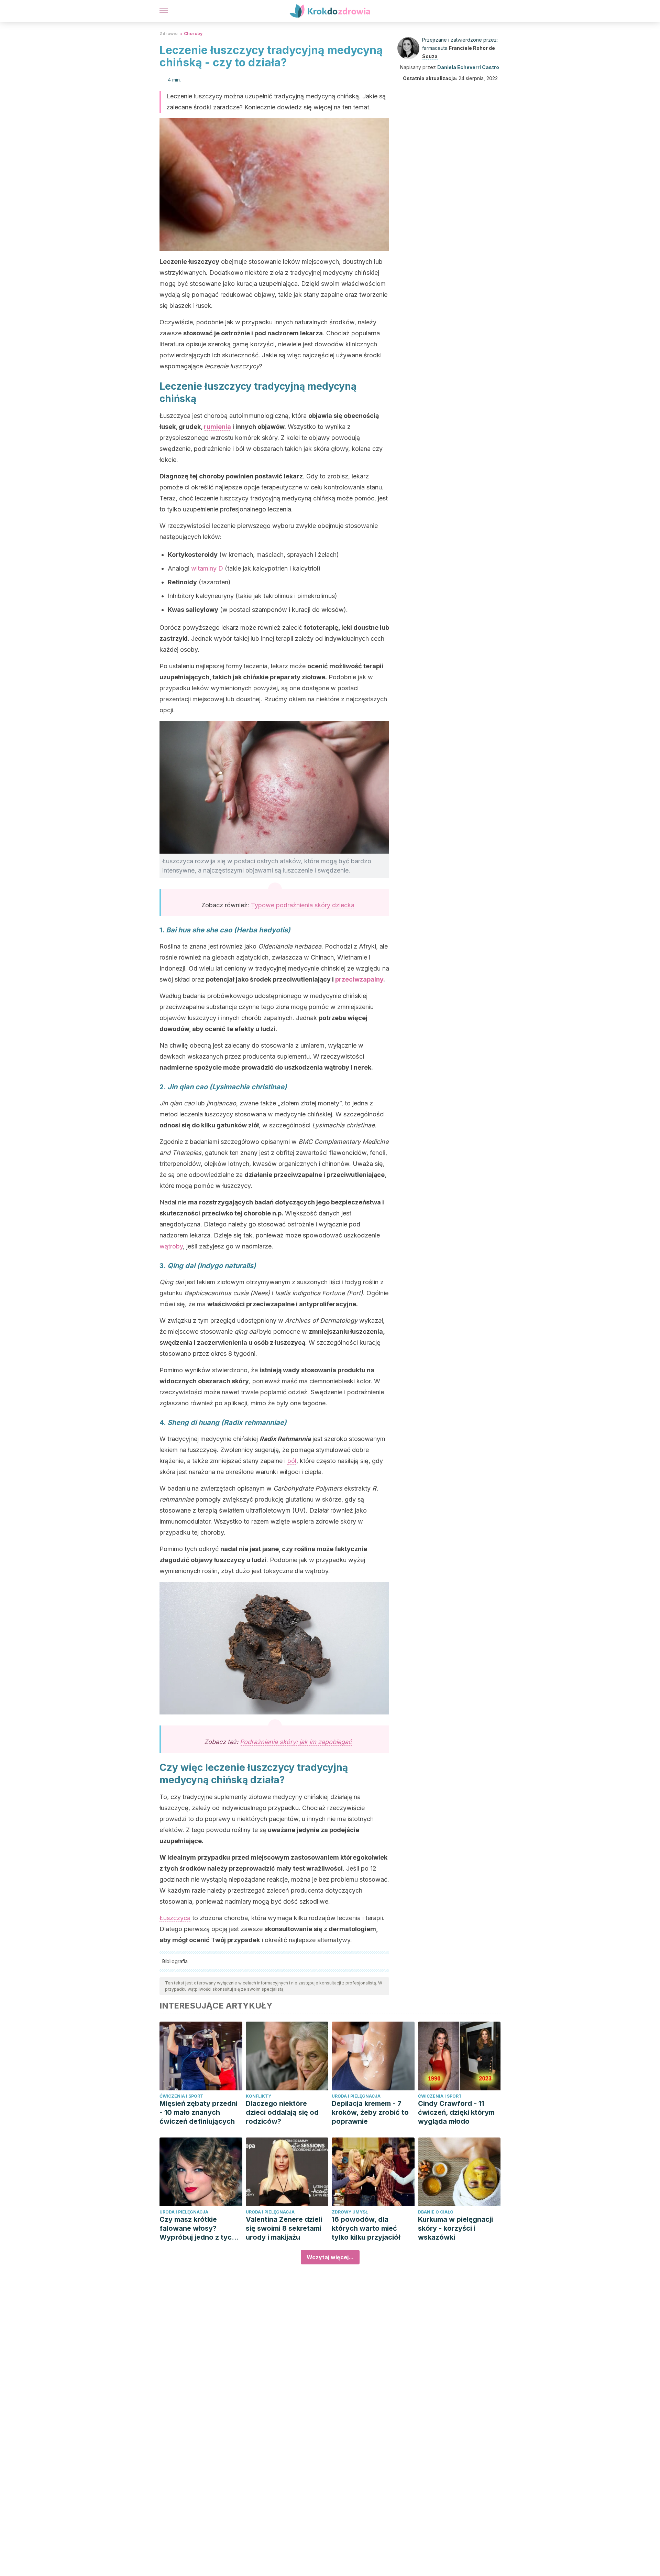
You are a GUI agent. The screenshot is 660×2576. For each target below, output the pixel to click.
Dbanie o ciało (436, 2212)
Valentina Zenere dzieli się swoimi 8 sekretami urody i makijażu (284, 2228)
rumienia (217, 427)
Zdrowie (169, 34)
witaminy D (207, 568)
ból (292, 1461)
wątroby (171, 1246)
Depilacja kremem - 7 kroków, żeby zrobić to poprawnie (370, 2112)
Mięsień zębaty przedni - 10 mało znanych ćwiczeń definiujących (199, 2112)
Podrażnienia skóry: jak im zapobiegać (296, 1742)
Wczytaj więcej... (330, 2257)
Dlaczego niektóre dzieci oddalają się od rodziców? (282, 2112)
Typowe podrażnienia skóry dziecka (303, 905)
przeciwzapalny (359, 979)
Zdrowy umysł (350, 2212)
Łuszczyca (175, 1918)
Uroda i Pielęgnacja (356, 2096)
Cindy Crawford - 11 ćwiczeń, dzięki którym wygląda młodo (456, 2112)
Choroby (193, 34)
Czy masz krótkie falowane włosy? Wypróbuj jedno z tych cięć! (198, 2228)
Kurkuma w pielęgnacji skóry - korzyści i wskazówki (455, 2228)
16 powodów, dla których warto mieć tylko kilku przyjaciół (366, 2228)
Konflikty (258, 2096)
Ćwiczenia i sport (181, 2096)
